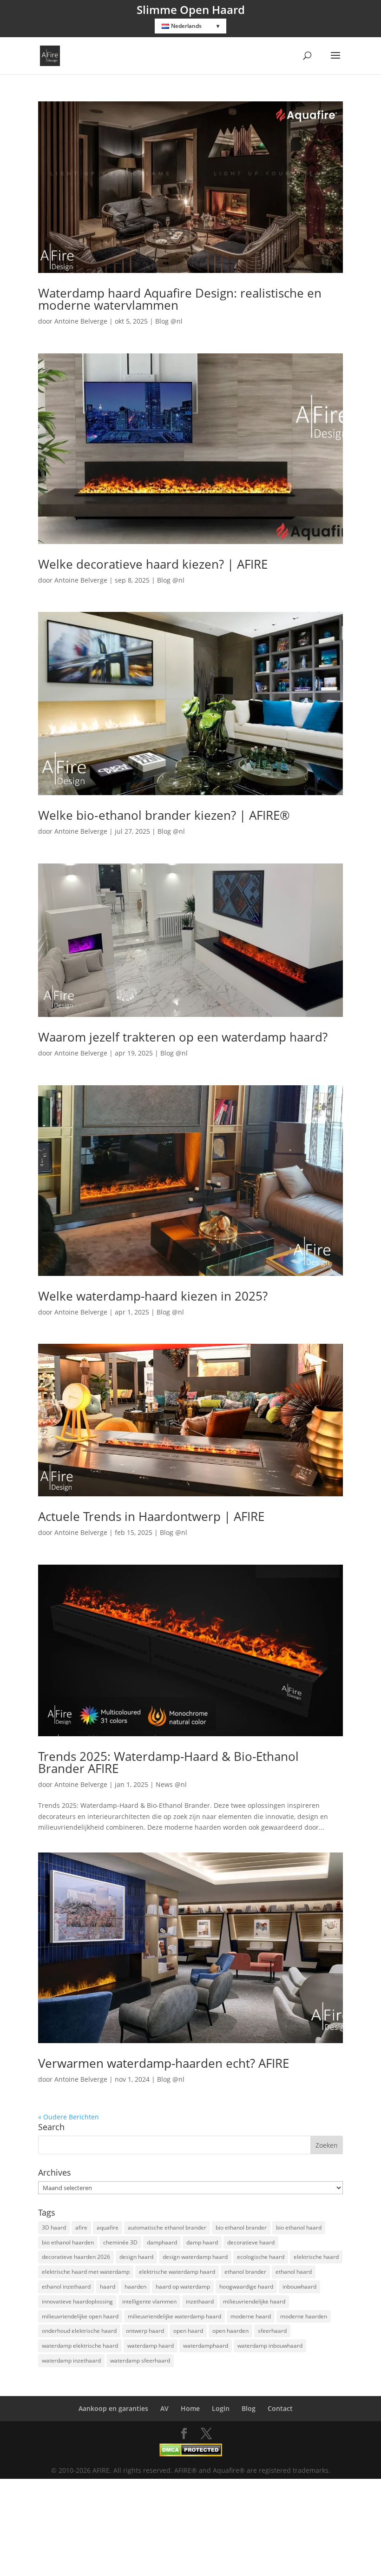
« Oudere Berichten (69, 2117)
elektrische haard (316, 2257)
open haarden (230, 2331)
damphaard (162, 2242)
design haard (136, 2257)
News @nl (171, 1784)
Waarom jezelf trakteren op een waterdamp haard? (183, 1037)
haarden (135, 2287)
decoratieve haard (251, 2242)
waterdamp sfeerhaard (140, 2360)
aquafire (108, 2227)
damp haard (202, 2242)
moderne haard (251, 2316)
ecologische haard (261, 2257)
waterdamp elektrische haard (80, 2346)
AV (164, 2408)
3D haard (54, 2227)
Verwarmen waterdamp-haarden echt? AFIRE (164, 2063)
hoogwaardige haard (246, 2287)
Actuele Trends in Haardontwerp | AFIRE (151, 1516)
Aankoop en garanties (113, 2408)
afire (81, 2227)
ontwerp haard (145, 2331)
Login (221, 2408)
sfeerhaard (272, 2331)
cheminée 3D (120, 2242)
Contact (280, 2408)
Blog (249, 2408)
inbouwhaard (299, 2287)
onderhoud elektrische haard (79, 2331)
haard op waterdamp (183, 2287)
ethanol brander (245, 2272)
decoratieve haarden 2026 (76, 2257)
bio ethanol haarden (68, 2242)
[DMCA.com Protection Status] (191, 2454)
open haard (188, 2331)
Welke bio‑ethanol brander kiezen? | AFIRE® (164, 815)
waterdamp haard (151, 2346)
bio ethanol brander (241, 2227)
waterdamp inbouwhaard (270, 2346)
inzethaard (200, 2301)
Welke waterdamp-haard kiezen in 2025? (153, 1296)
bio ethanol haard (299, 2227)
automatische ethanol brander (167, 2227)
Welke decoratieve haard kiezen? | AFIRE (153, 564)
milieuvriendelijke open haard (80, 2316)
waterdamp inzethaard (71, 2360)
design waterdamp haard (195, 2257)
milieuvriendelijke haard (254, 2301)
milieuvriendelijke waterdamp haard (174, 2316)
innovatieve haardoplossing (77, 2301)
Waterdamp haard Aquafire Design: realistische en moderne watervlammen (180, 299)
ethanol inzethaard (66, 2287)
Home (190, 2408)
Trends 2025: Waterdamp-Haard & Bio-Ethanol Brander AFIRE (168, 1762)
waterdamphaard (206, 2346)
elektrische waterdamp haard (177, 2272)
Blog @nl (169, 321)
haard (108, 2287)
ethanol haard (294, 2272)
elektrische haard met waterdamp (86, 2272)
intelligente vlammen (149, 2301)
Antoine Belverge (81, 321)
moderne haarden (304, 2316)
